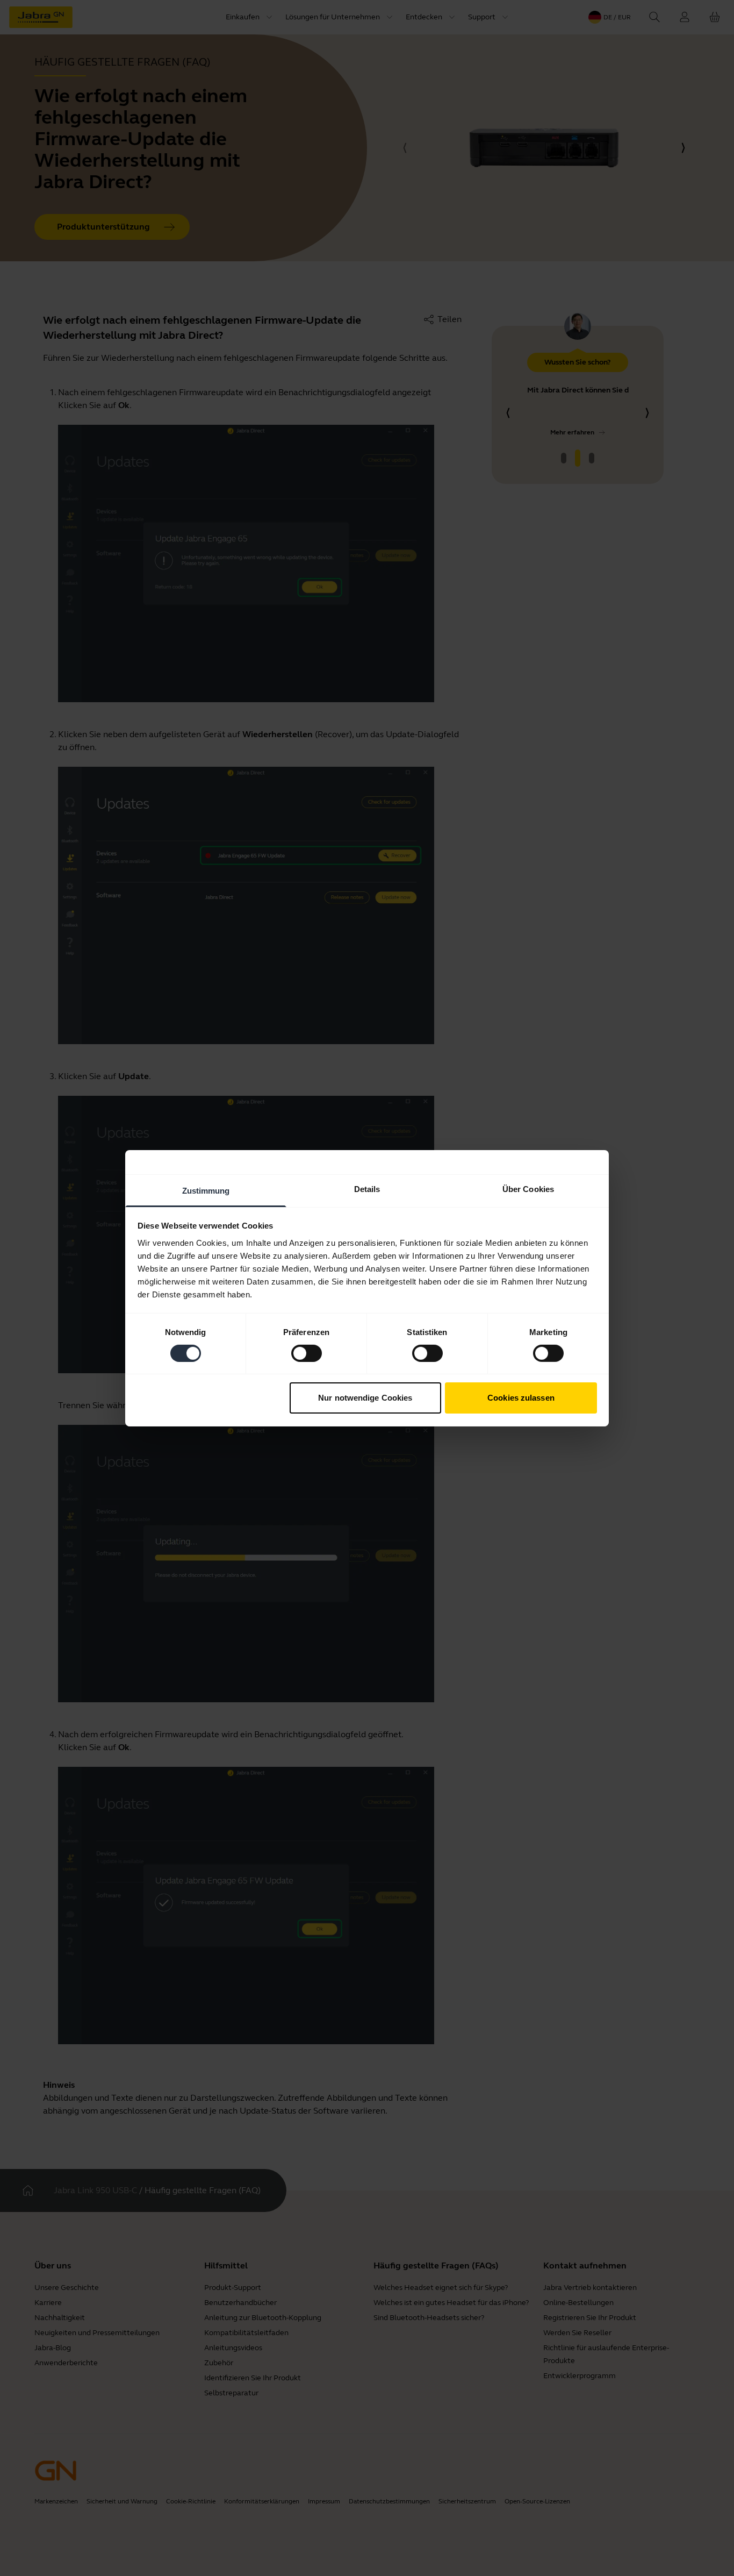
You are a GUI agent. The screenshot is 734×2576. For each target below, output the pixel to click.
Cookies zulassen (521, 1398)
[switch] (307, 1353)
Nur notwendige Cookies (365, 1398)
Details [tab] (367, 1189)
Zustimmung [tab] (206, 1190)
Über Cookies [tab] (528, 1189)
